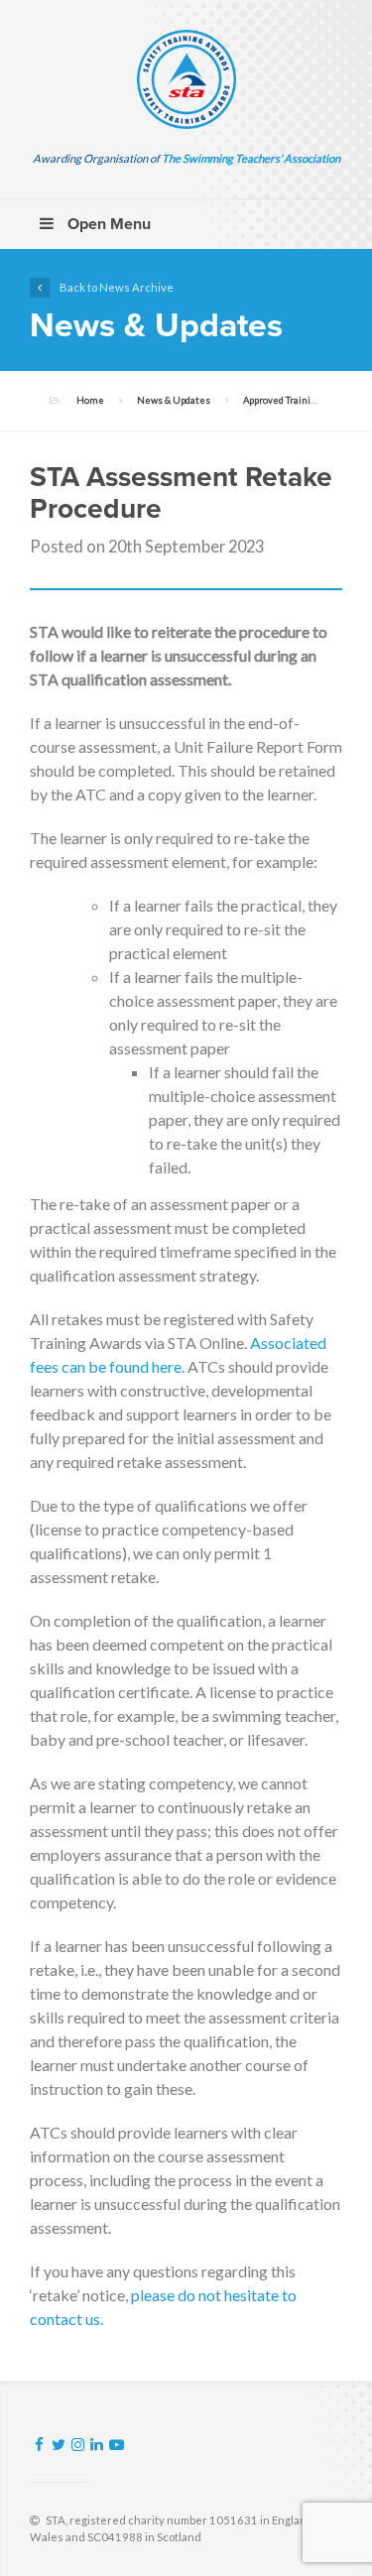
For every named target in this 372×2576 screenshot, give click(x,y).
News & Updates (174, 400)
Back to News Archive (117, 287)
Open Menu (107, 224)
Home (90, 400)
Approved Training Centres (302, 400)
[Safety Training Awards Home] (186, 79)
